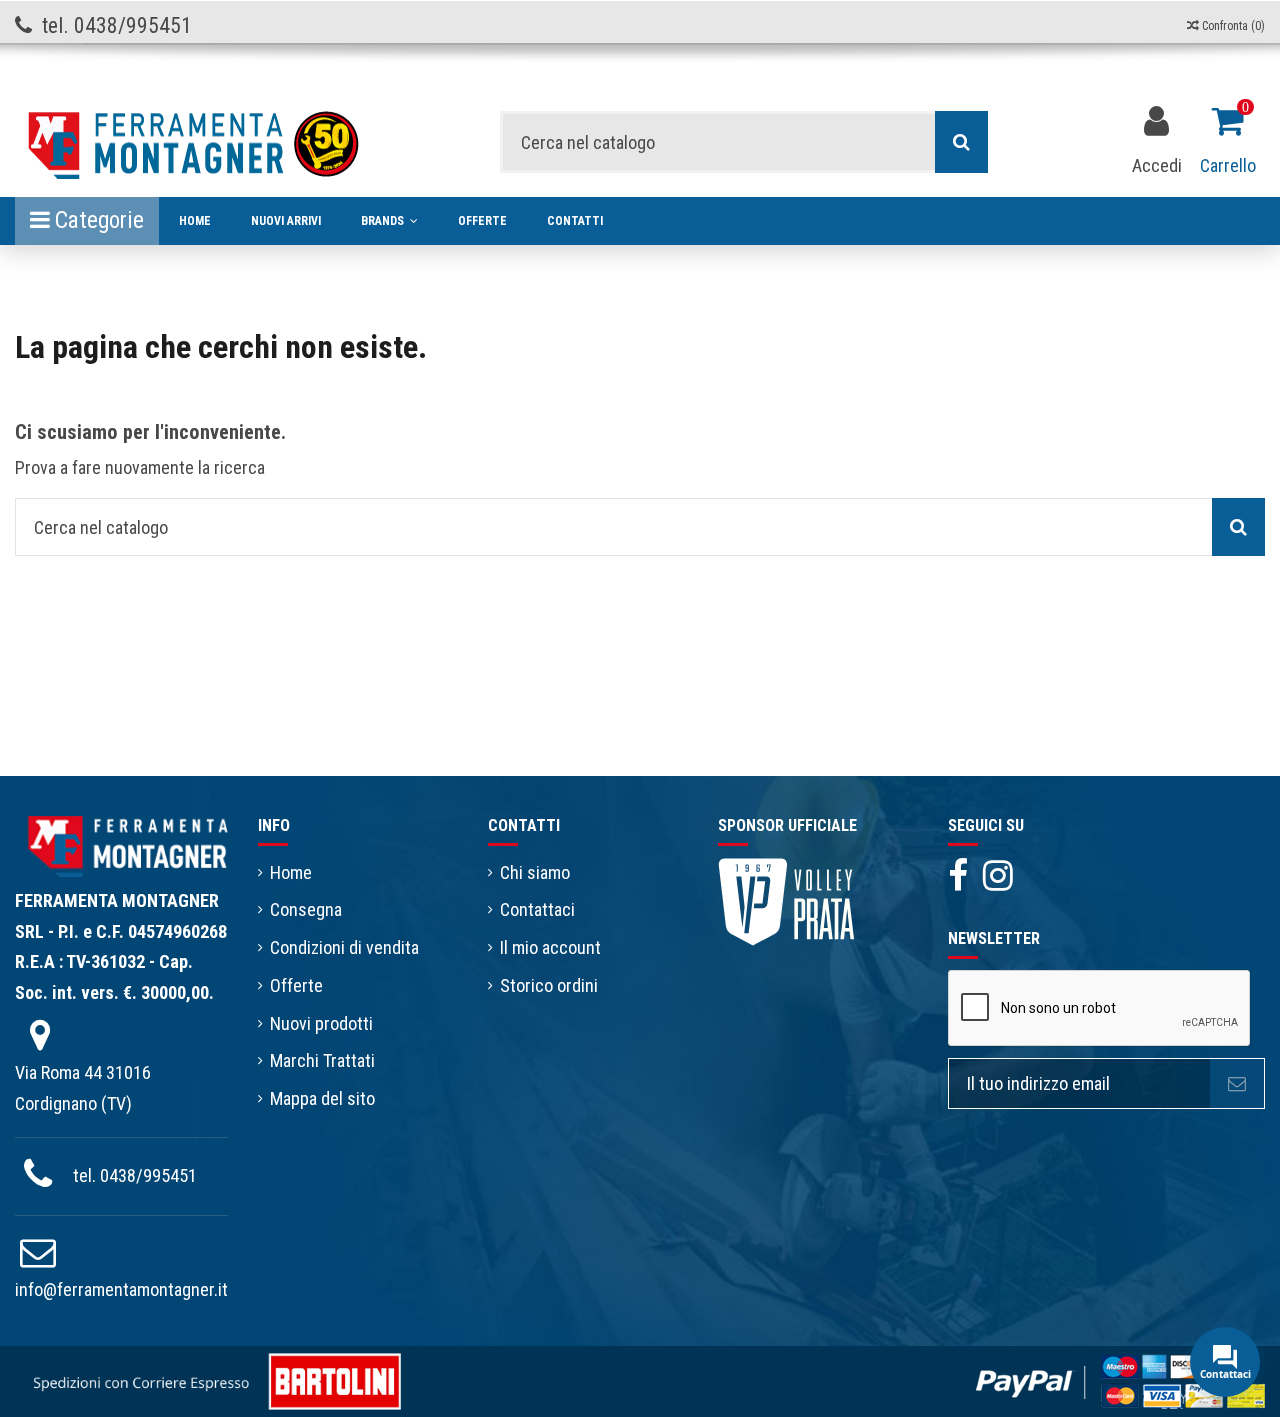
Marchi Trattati (322, 1060)
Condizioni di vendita (344, 947)
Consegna (306, 909)
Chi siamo (535, 872)
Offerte (296, 985)
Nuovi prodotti (321, 1023)
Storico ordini (549, 985)
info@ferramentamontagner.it (121, 1289)
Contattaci (537, 909)
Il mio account (550, 947)
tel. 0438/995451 (135, 1175)
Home (291, 872)
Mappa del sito (322, 1098)
